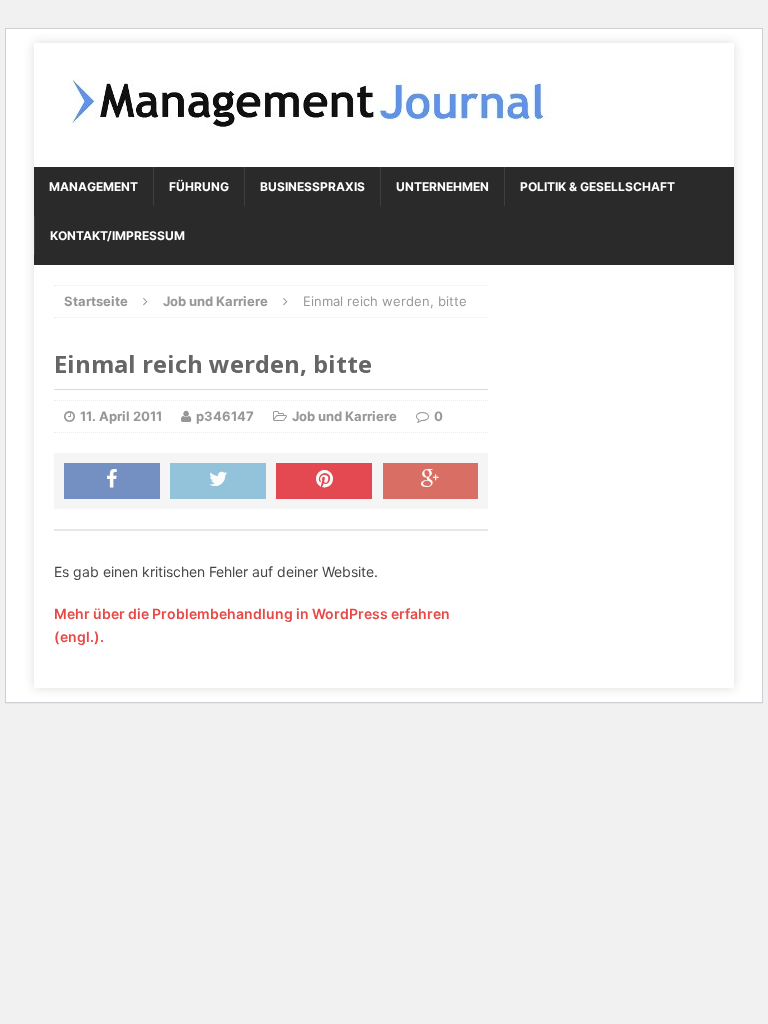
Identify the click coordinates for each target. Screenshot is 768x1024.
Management (93, 186)
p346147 (225, 416)
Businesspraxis (312, 186)
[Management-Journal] (384, 105)
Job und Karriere (344, 416)
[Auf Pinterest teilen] (324, 481)
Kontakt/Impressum (117, 235)
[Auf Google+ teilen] (431, 481)
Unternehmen (442, 186)
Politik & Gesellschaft (597, 186)
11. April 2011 (121, 416)
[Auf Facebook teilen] (112, 481)
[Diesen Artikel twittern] (218, 481)
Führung (199, 186)
